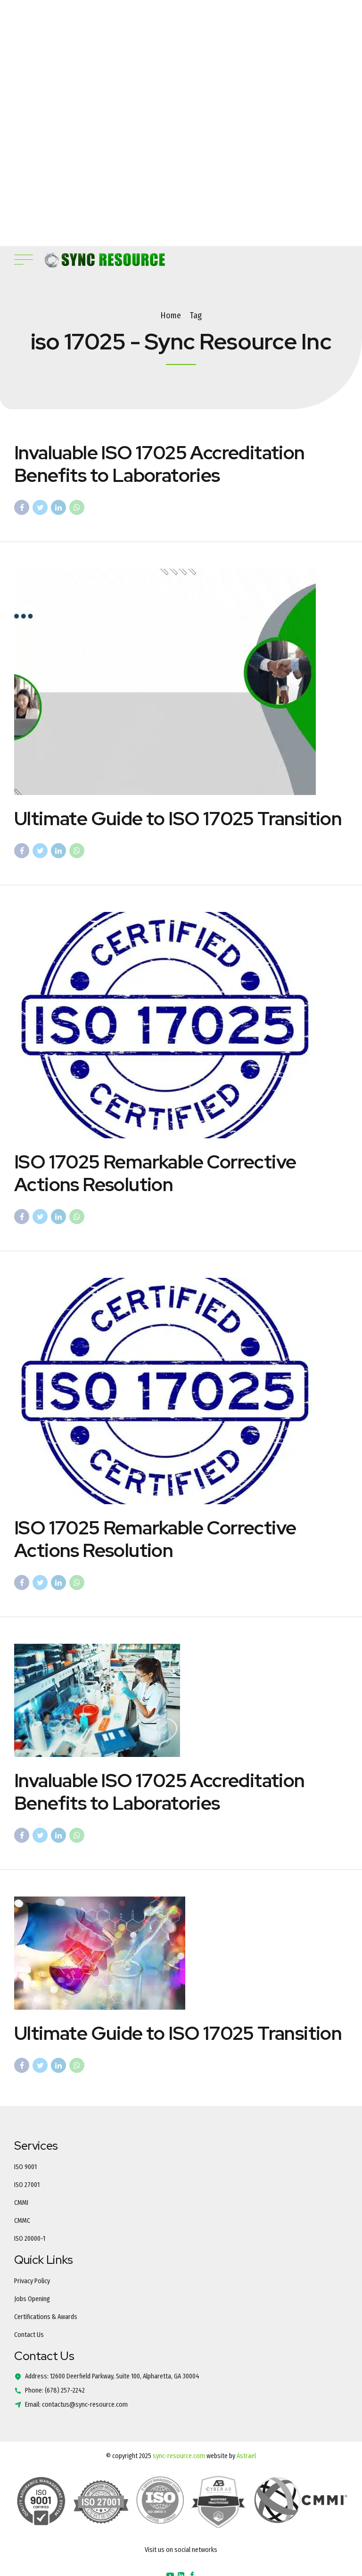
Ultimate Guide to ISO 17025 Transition (178, 818)
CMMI (21, 2203)
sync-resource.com (179, 2456)
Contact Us (29, 2335)
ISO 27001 (27, 2185)
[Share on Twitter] (40, 507)
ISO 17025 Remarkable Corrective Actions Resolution (155, 1173)
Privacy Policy (32, 2281)
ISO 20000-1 (30, 2239)
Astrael (246, 2456)
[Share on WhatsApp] (77, 507)
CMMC (22, 2221)
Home (171, 315)
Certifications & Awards (46, 2317)
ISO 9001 (25, 2167)
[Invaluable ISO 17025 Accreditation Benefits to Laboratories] (181, 1700)
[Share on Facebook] (22, 507)
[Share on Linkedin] (58, 507)
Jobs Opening (32, 2299)
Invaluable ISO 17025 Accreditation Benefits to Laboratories (160, 464)
